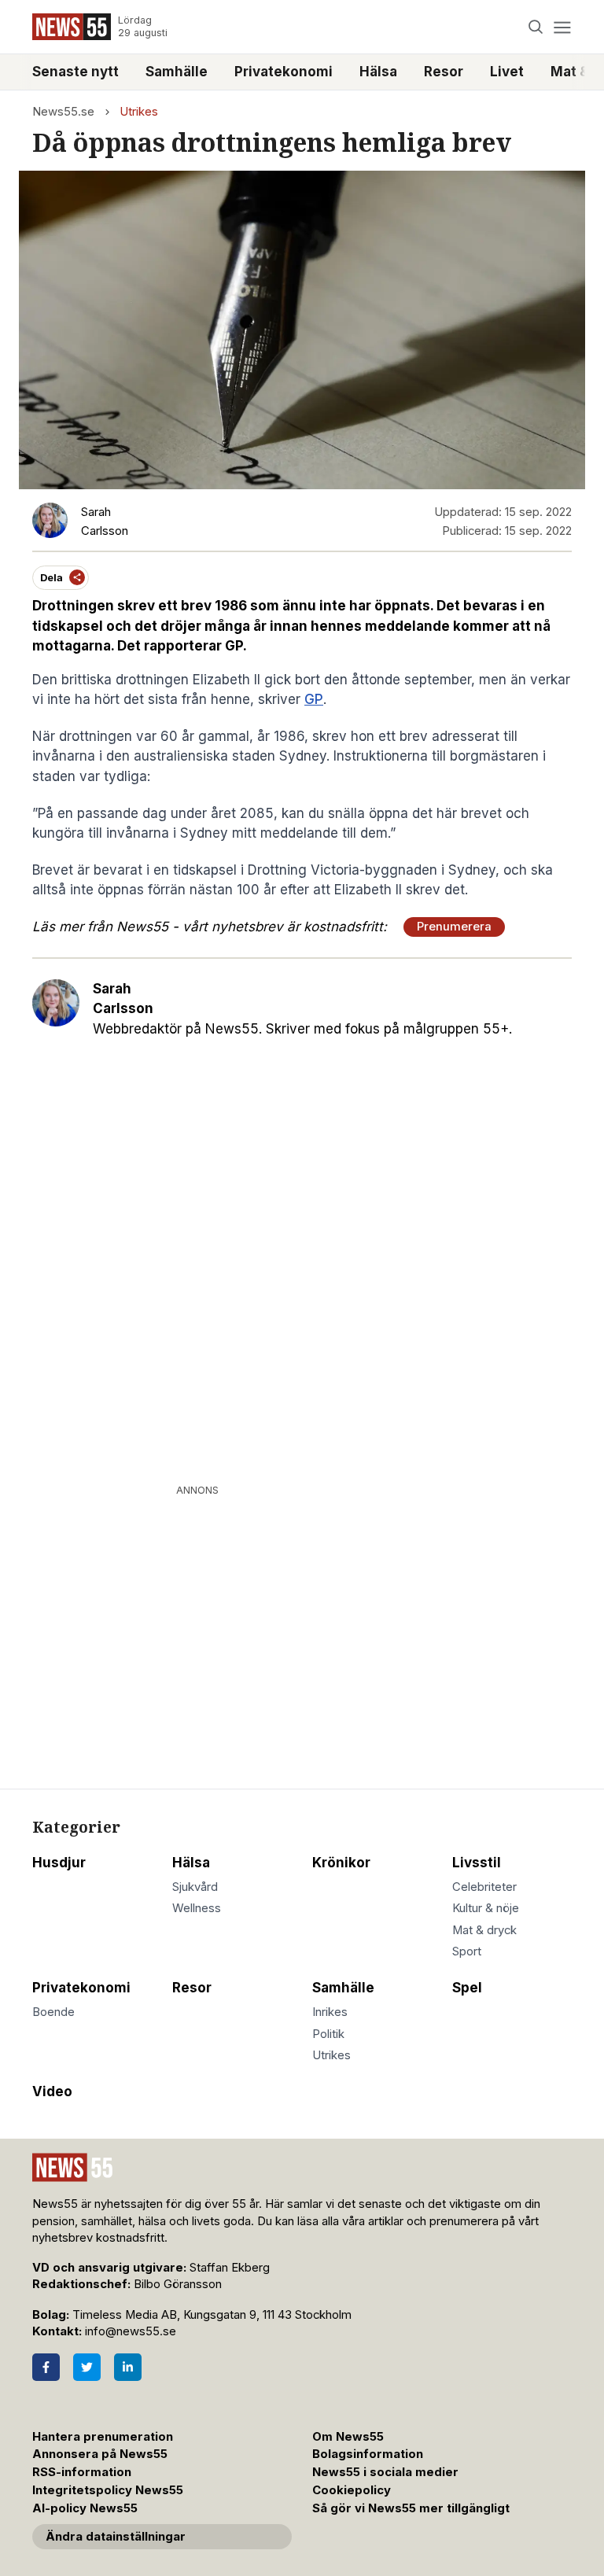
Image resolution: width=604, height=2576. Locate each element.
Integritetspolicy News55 (108, 2490)
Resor (444, 72)
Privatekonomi (284, 72)
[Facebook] (46, 2367)
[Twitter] (87, 2367)
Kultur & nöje (486, 1908)
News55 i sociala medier (385, 2472)
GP (314, 699)
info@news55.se (131, 2331)
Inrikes (330, 2012)
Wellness (197, 1908)
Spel (467, 1988)
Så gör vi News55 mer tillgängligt (412, 2508)
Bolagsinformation (368, 2454)
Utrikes (139, 112)
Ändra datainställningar (116, 2537)
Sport (467, 1951)
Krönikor (341, 1863)
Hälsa (378, 72)
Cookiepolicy (352, 2490)
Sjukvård (195, 1887)
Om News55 (348, 2437)
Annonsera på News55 (100, 2454)
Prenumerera (454, 927)
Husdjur (59, 1863)
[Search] (536, 27)
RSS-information (82, 2472)
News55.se (63, 112)
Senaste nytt (75, 72)
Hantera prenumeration (103, 2437)
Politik (328, 2034)
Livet (507, 72)
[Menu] (562, 27)
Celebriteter (484, 1887)
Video (52, 2091)
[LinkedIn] (128, 2367)
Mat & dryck (484, 1930)
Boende (53, 2012)
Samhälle (177, 72)
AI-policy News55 (85, 2508)
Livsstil (477, 1863)
